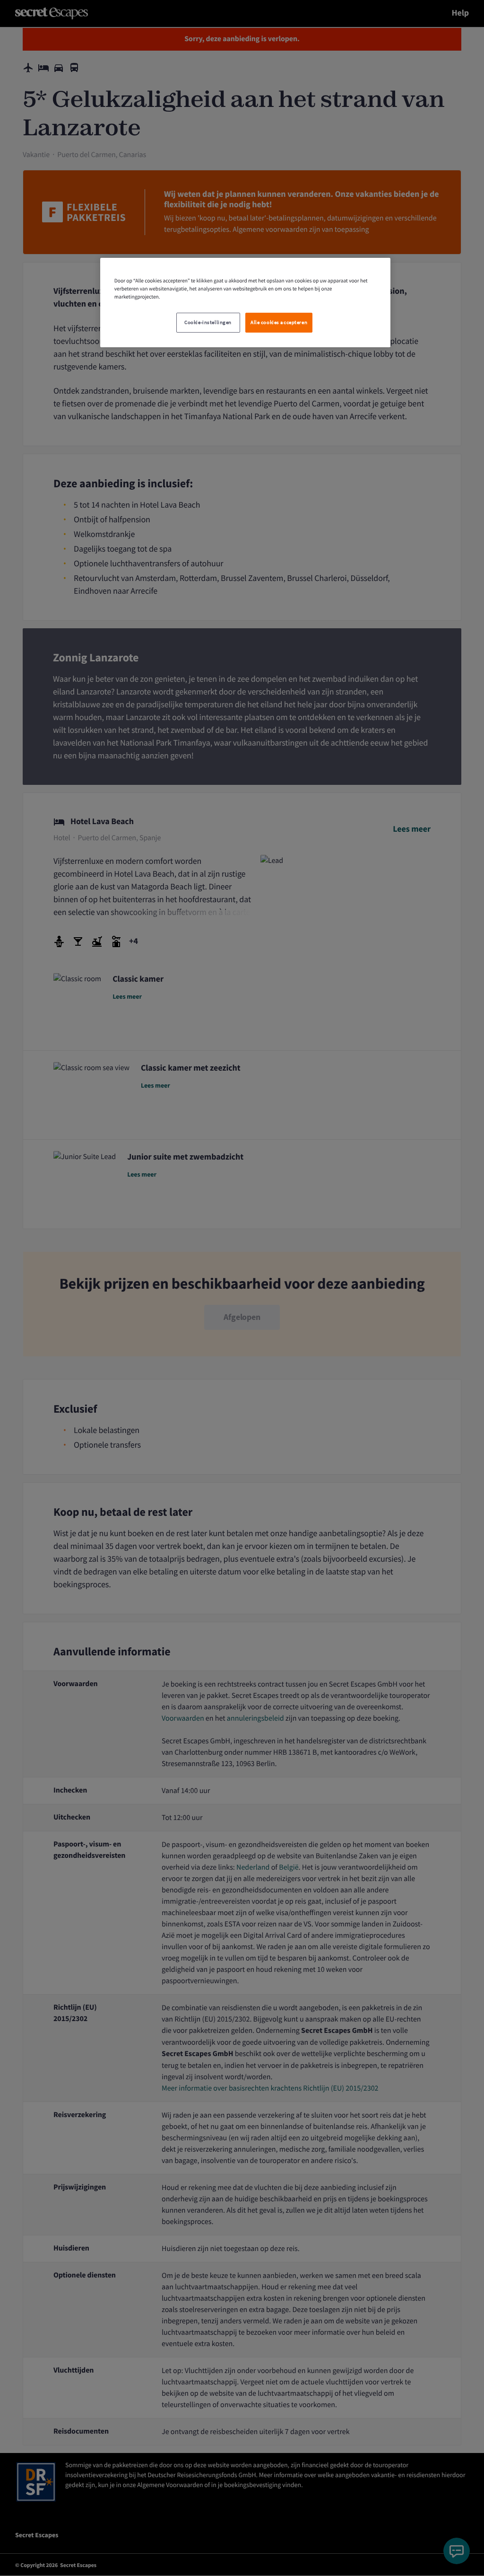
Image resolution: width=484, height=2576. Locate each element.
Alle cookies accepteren (279, 322)
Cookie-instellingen (208, 322)
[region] (245, 303)
